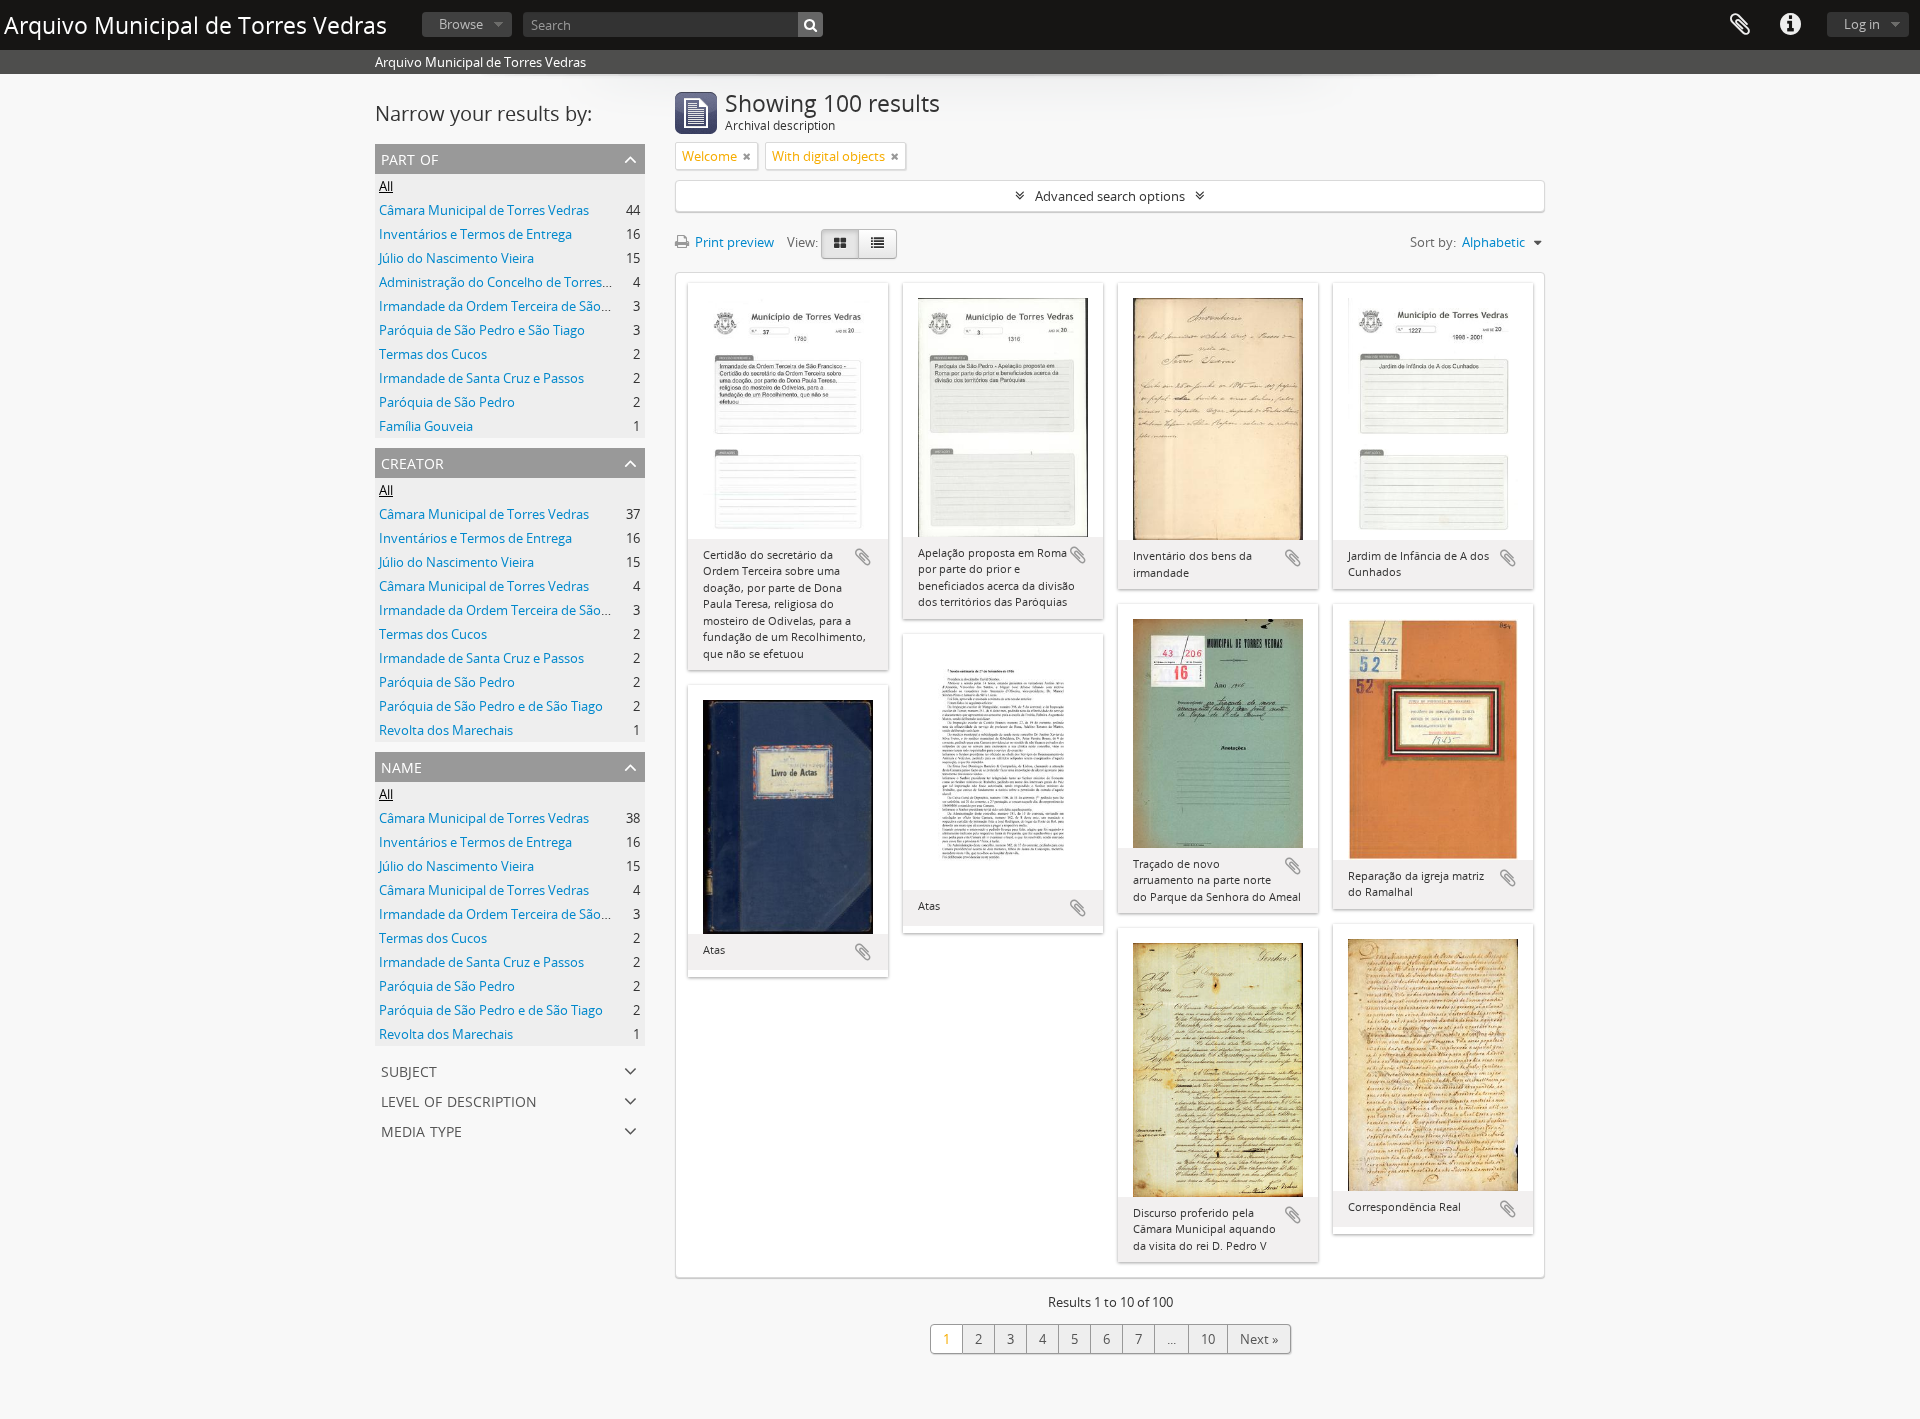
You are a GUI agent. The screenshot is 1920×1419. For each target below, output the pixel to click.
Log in (1862, 24)
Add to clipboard (863, 557)
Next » (1259, 1339)
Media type (421, 1129)
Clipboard (1740, 25)
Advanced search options (1110, 196)
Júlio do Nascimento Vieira (456, 258)
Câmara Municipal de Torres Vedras (484, 210)
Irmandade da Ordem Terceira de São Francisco (519, 306)
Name (401, 765)
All (386, 186)
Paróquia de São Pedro (447, 402)
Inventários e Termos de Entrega (475, 234)
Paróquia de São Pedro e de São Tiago (491, 706)
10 (1208, 1339)
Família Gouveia (426, 426)
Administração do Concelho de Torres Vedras (512, 282)
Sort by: (1433, 242)
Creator (412, 461)
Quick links (1790, 25)
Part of (409, 157)
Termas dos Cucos (433, 354)
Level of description (459, 1099)
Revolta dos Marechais (446, 730)
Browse (461, 24)
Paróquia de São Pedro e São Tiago (482, 330)
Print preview (733, 242)
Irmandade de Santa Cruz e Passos (481, 378)
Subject (409, 1069)
